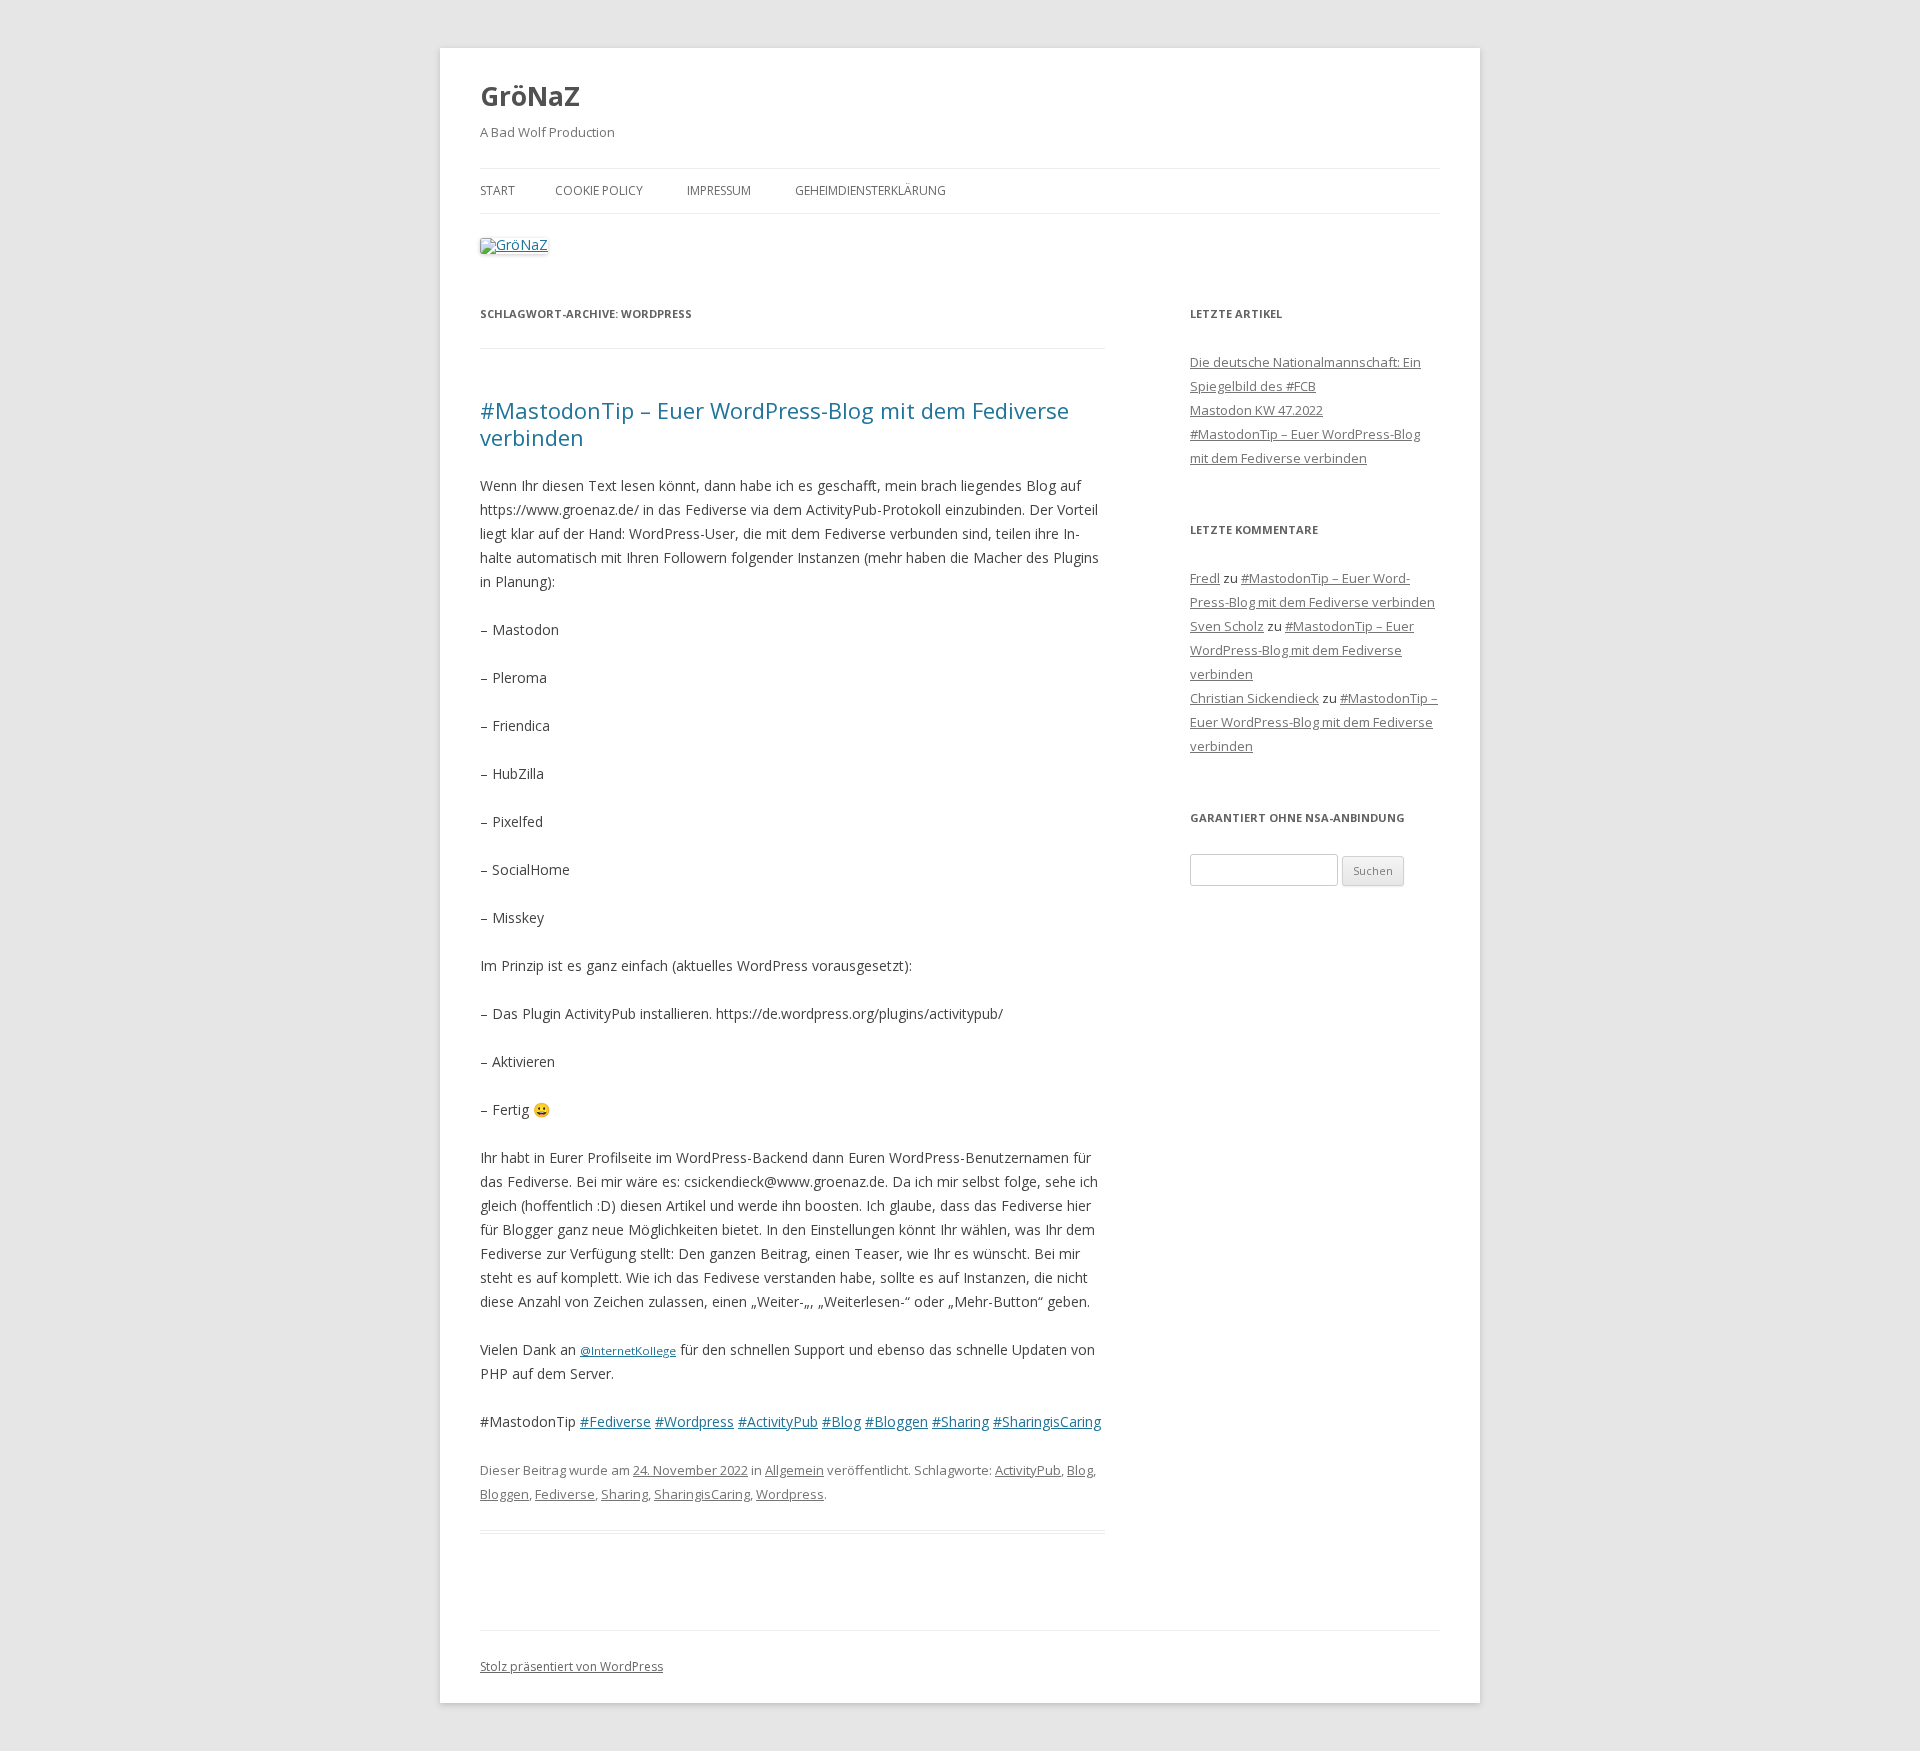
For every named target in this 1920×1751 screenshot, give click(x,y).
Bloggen (504, 1494)
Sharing (624, 1494)
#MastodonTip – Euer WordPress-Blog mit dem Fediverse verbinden (774, 423)
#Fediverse (615, 1421)
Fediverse (565, 1494)
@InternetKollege (628, 1350)
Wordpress (790, 1494)
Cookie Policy (599, 190)
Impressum (719, 190)
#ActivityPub (778, 1421)
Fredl (1205, 578)
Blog (1080, 1470)
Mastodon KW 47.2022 (1256, 410)
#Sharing (960, 1421)
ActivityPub (1028, 1470)
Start (497, 190)
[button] (1877, 28)
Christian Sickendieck (1254, 698)
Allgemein (794, 1470)
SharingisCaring (702, 1494)
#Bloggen (896, 1421)
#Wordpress (694, 1421)
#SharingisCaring (1047, 1421)
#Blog (841, 1421)
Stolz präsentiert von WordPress (571, 1666)
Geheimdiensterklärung (870, 190)
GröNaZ (530, 96)
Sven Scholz (1227, 626)
